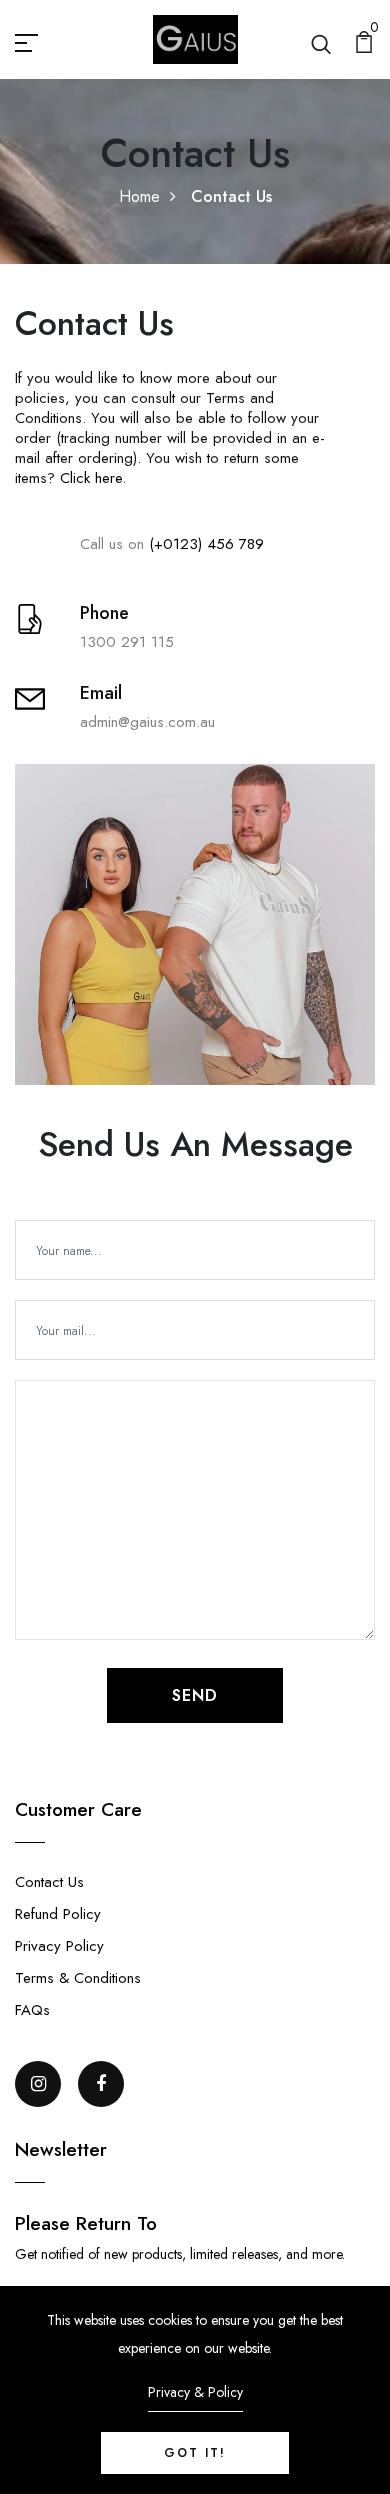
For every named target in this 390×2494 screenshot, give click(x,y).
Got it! (195, 2453)
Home (139, 196)
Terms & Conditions (78, 1978)
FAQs (32, 2010)
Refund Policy (58, 1914)
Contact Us (49, 1882)
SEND (195, 1695)
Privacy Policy (59, 1946)
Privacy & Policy (195, 2392)
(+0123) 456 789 (206, 544)
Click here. (90, 478)
